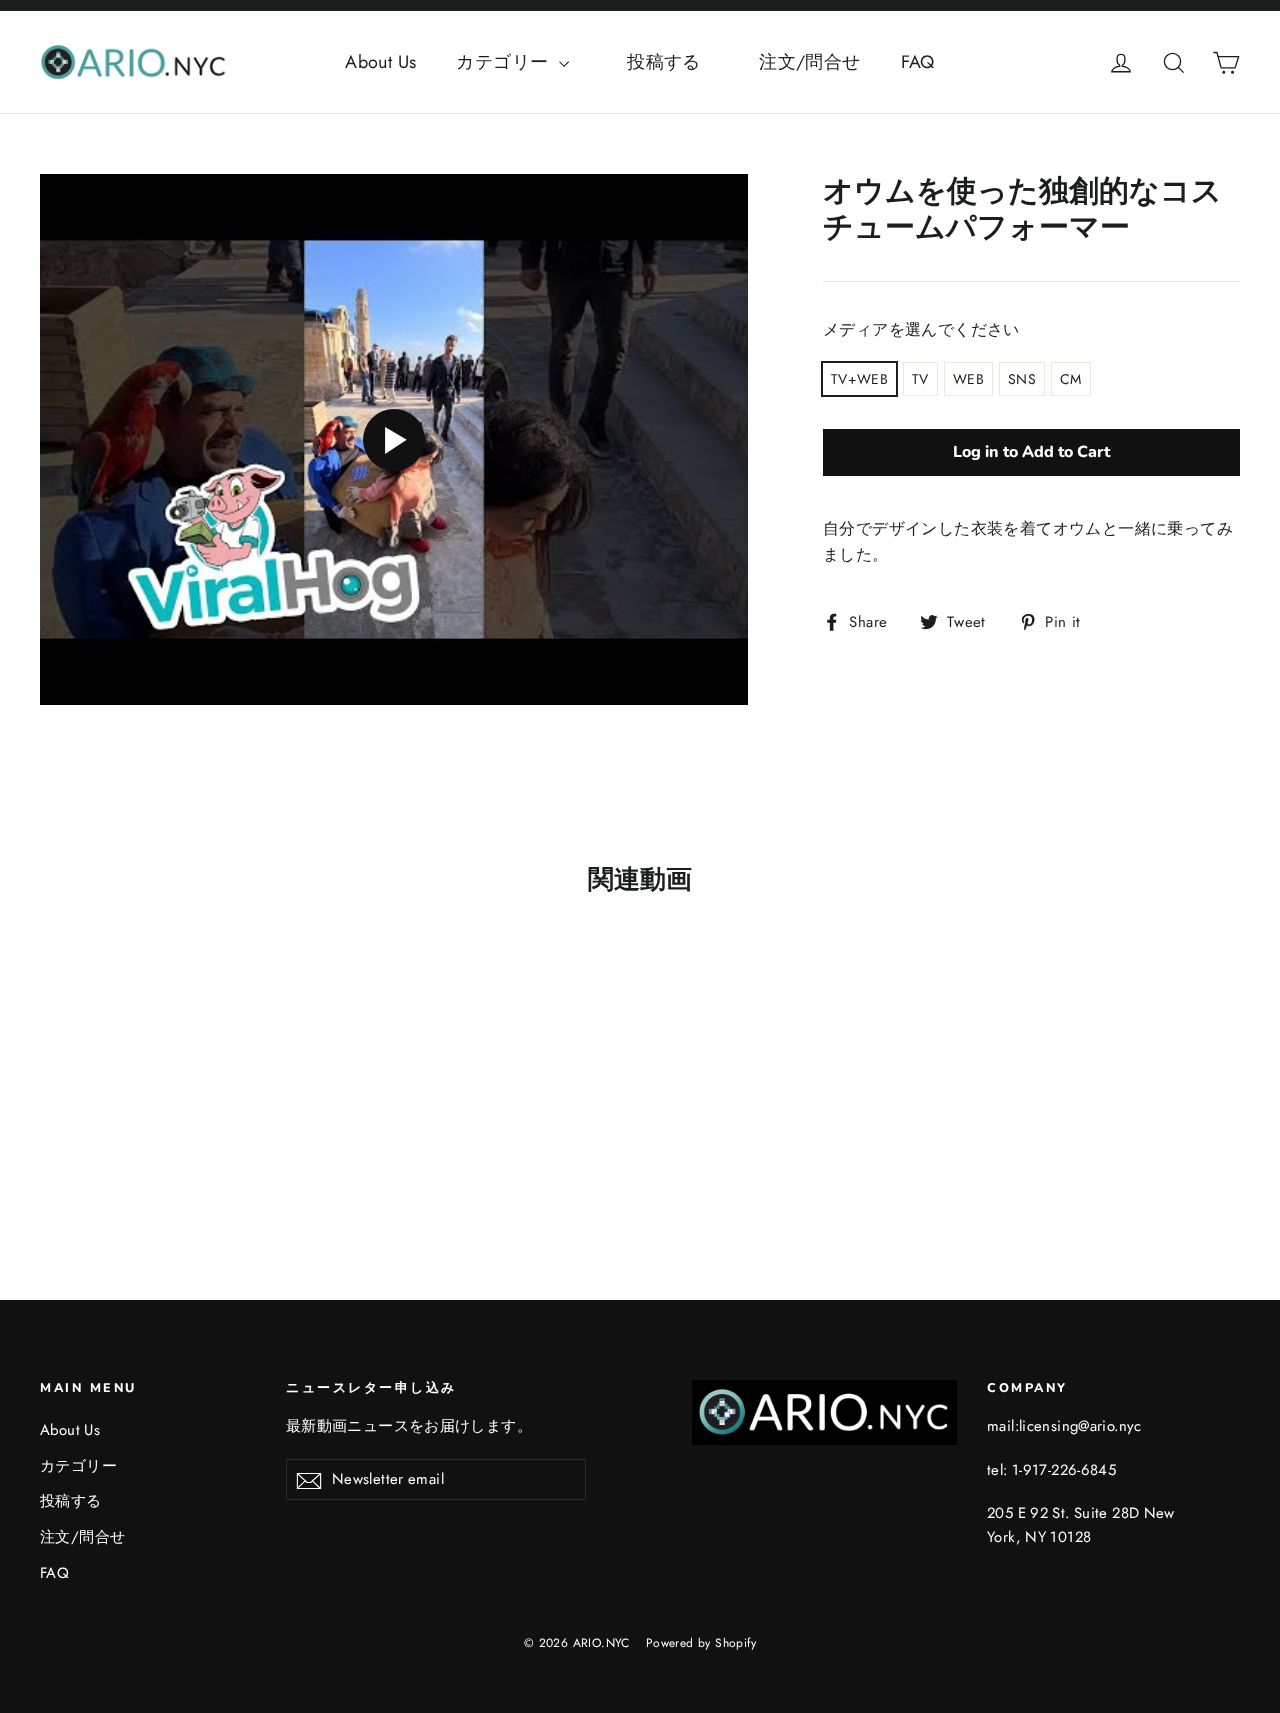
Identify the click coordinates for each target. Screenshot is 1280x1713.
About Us (380, 62)
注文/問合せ (809, 62)
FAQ (918, 62)
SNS (1022, 379)
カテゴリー (504, 62)
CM (1071, 379)
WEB (968, 379)
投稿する (682, 62)
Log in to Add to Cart (1031, 452)
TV (920, 379)
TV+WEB (859, 379)
